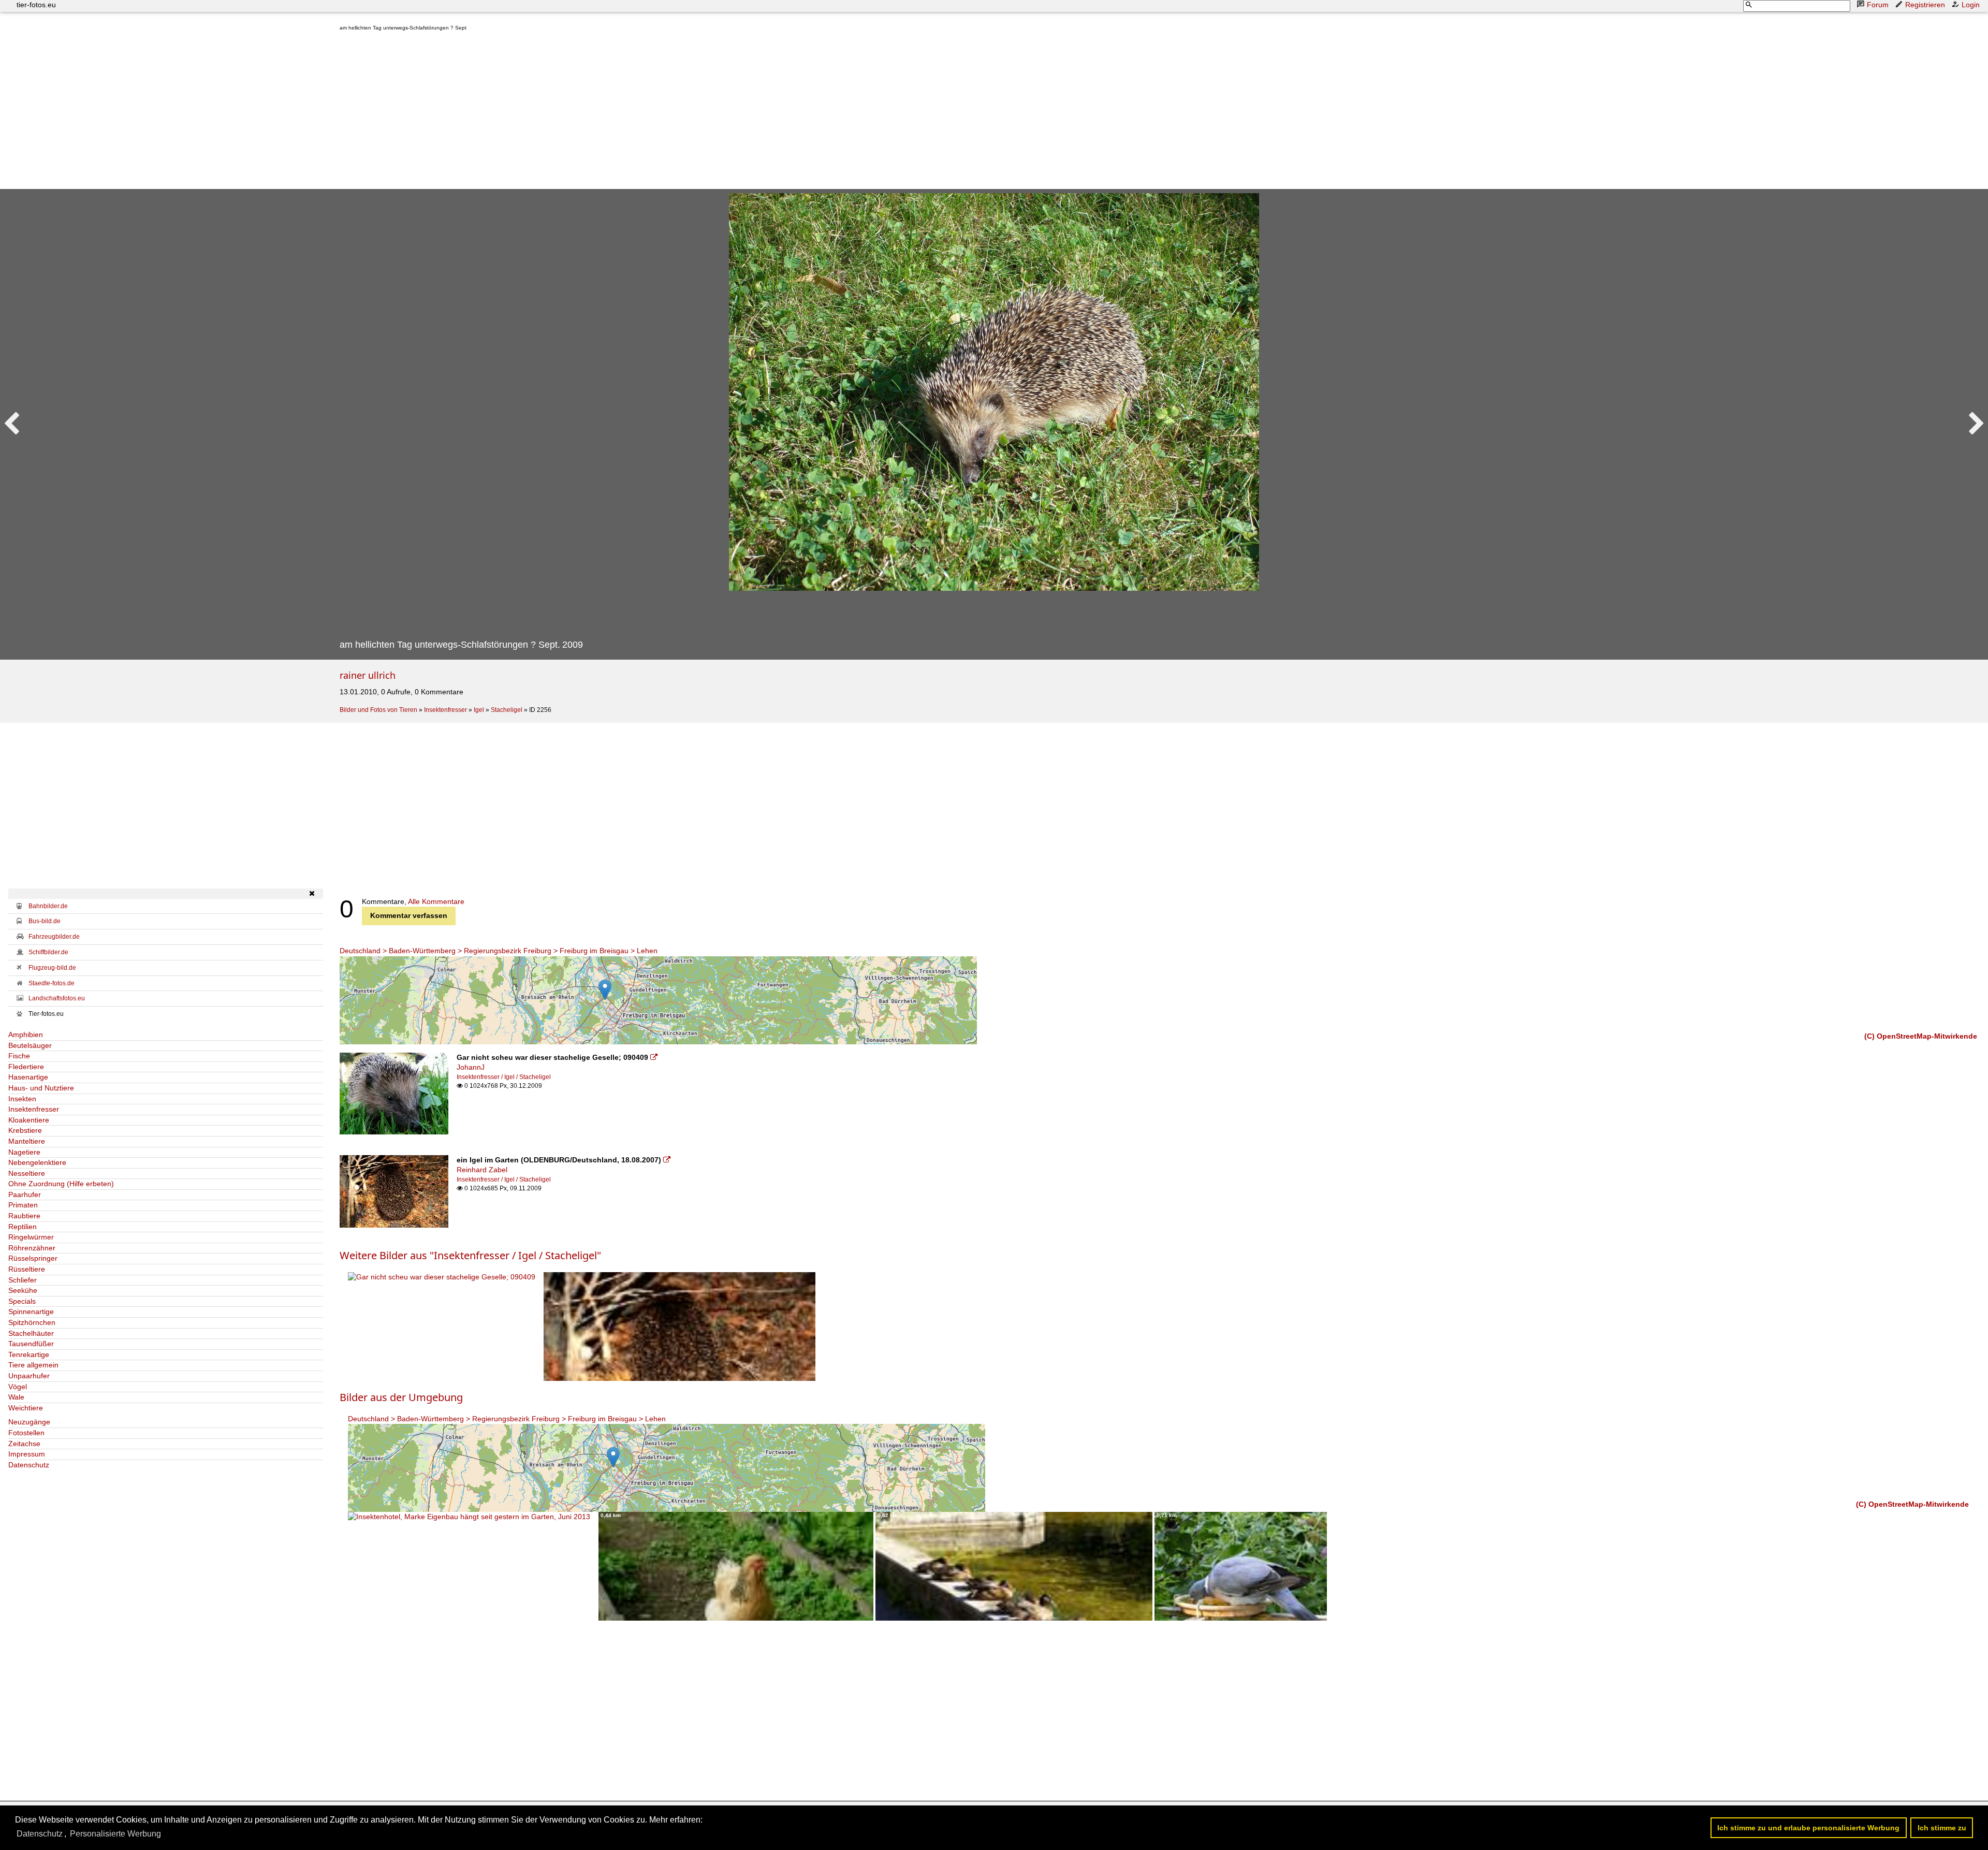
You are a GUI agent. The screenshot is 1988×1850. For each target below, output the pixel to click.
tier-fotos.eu (36, 5)
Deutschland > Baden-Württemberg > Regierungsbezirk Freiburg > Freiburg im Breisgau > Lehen (499, 951)
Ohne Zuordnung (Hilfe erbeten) (61, 1184)
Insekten (22, 1099)
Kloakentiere (29, 1120)
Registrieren (1925, 5)
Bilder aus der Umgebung (401, 1397)
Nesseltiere (27, 1173)
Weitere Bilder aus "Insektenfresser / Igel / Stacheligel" (470, 1255)
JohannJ (471, 1067)
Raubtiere (24, 1216)
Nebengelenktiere (37, 1162)
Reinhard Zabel (482, 1170)
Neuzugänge (29, 1422)
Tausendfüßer (31, 1344)
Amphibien (26, 1035)
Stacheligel (507, 710)
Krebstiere (25, 1130)
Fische (19, 1056)
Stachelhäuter (31, 1333)
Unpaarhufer (29, 1376)
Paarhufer (25, 1195)
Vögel (18, 1387)
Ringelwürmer (31, 1237)
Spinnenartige (31, 1312)
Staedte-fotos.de (52, 983)
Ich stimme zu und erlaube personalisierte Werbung (1808, 1828)
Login (1971, 5)
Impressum (27, 1454)
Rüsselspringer (33, 1258)
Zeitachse (24, 1444)
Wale (16, 1397)
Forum (1878, 5)
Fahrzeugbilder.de (54, 937)
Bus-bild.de (45, 921)
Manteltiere (27, 1141)
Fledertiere (26, 1067)
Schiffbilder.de (48, 952)
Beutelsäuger (30, 1045)
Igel (479, 710)
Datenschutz (29, 1465)
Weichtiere (26, 1408)
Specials (22, 1301)
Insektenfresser (445, 710)
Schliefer (23, 1280)
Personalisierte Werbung (115, 1834)
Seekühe (23, 1290)
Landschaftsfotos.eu (57, 998)
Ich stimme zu (1942, 1828)
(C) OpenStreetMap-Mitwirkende (1921, 1036)
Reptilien (23, 1227)
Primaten (23, 1205)
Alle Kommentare (436, 901)
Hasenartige (28, 1077)
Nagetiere (24, 1152)
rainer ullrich (368, 675)
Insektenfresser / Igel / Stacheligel (504, 1077)
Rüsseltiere (27, 1269)
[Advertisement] (650, 112)
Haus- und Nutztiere (41, 1088)
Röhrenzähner (32, 1248)
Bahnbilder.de (48, 906)
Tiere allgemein (33, 1365)
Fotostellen (26, 1433)
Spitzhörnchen (32, 1322)
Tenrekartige (29, 1354)
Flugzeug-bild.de (52, 968)
